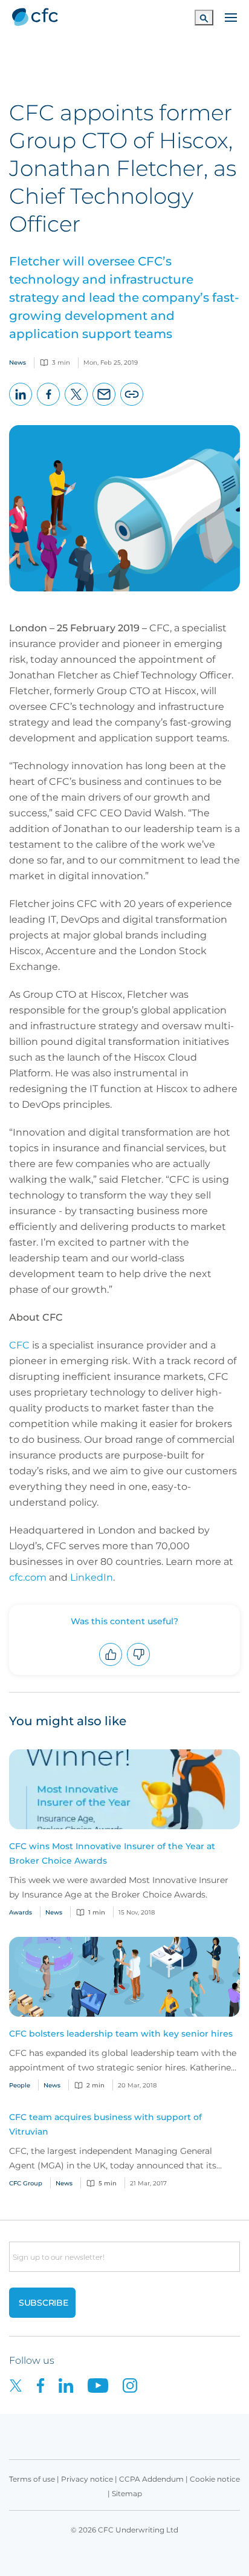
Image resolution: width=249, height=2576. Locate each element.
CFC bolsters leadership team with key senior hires (121, 2034)
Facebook (49, 405)
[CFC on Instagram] (136, 2385)
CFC (19, 1345)
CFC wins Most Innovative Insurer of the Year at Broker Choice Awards (112, 1853)
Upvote (111, 1666)
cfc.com (28, 1577)
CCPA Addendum (151, 2479)
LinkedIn (21, 405)
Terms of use (32, 2479)
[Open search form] (204, 17)
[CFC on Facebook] (48, 2385)
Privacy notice (87, 2479)
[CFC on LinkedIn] (73, 2385)
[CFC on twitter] (23, 2385)
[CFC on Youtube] (105, 2385)
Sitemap (127, 2493)
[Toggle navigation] (231, 16)
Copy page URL (132, 405)
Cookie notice (215, 2479)
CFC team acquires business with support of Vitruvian (105, 2124)
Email (104, 405)
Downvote (139, 1666)
